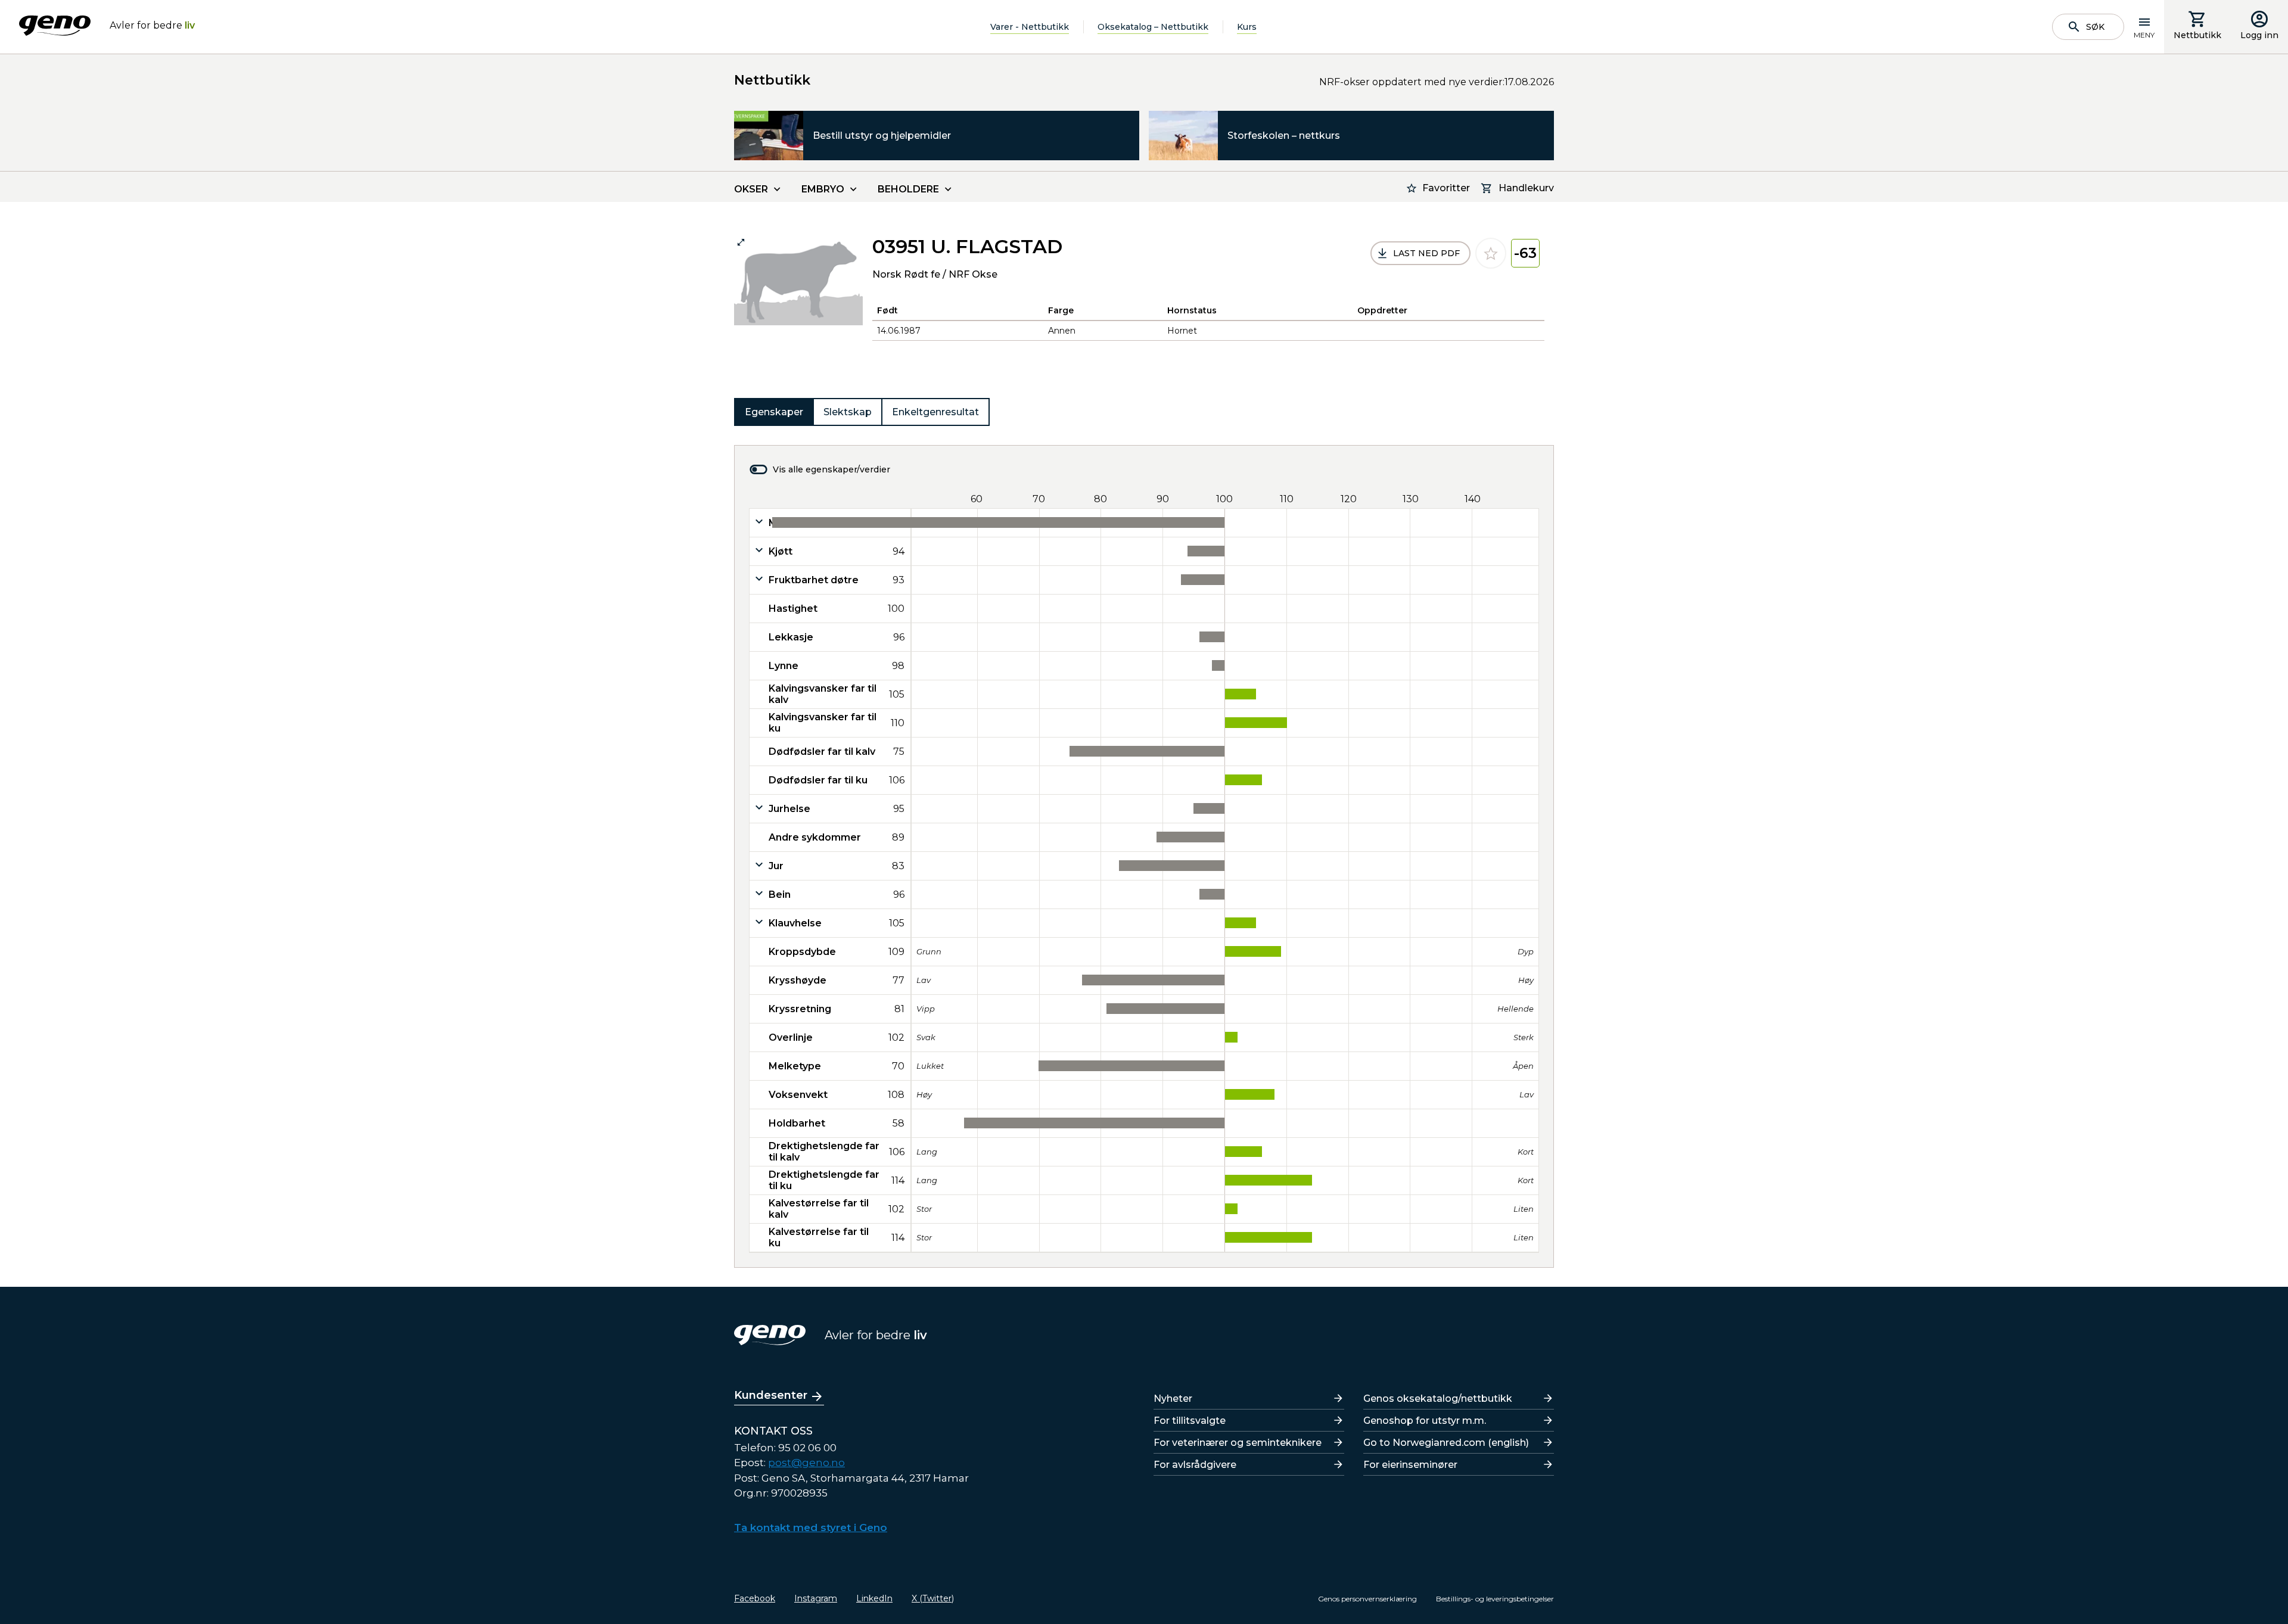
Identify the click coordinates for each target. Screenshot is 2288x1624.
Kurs (1247, 27)
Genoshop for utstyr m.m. (1425, 1421)
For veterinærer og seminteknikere (1238, 1443)
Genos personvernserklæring (1367, 1599)
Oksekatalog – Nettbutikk (1153, 27)
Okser (751, 189)
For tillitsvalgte (1190, 1421)
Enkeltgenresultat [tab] (935, 412)
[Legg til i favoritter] (1491, 253)
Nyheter (1173, 1399)
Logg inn (2259, 35)
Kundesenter (771, 1395)
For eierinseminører (1410, 1465)
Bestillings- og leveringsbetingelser (1495, 1599)
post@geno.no (806, 1463)
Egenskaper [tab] (774, 412)
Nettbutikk (2197, 35)
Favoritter (1446, 188)
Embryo (823, 189)
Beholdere (908, 189)
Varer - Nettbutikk (1030, 27)
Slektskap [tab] (848, 412)
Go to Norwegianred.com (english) (1446, 1443)
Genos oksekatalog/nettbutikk (1438, 1399)
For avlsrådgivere (1195, 1465)
